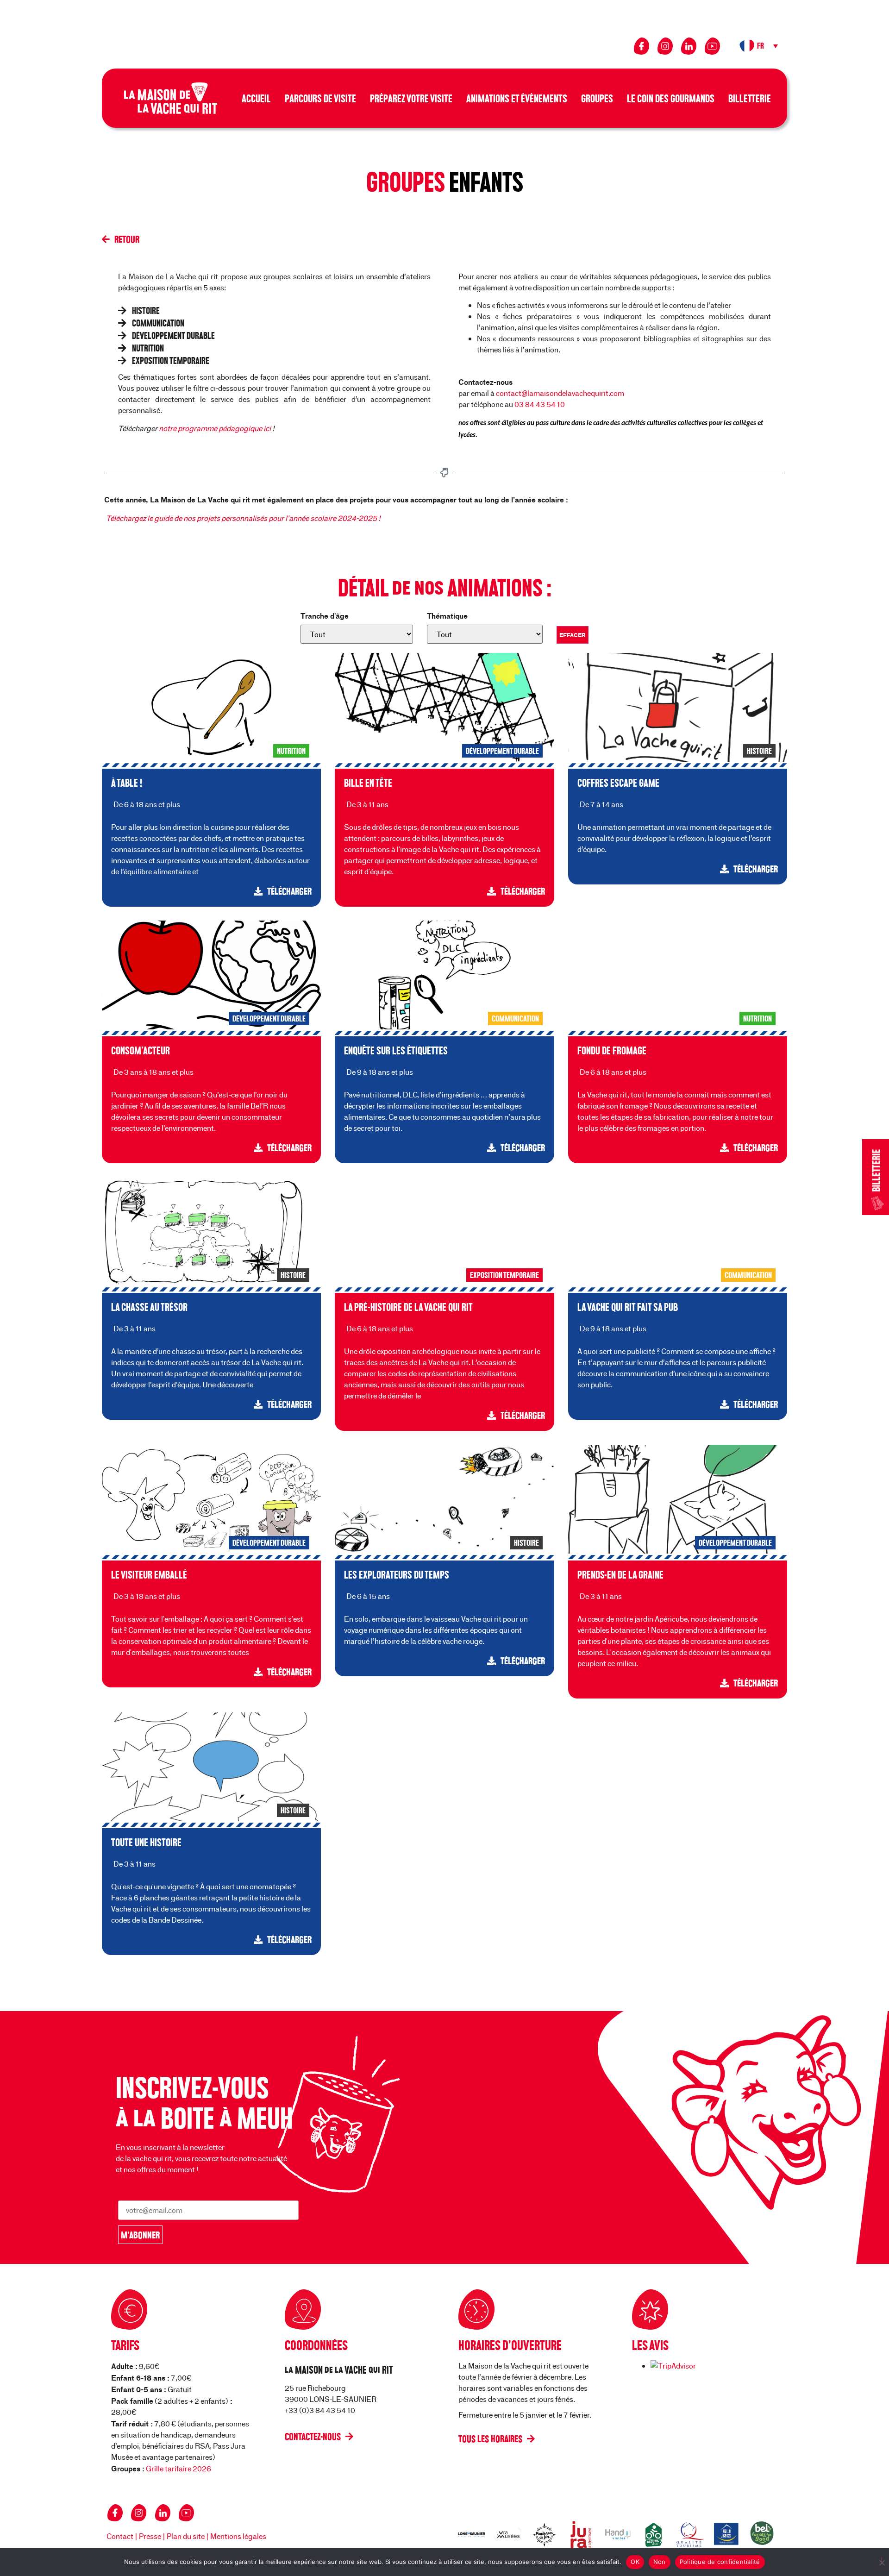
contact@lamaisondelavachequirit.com (560, 393)
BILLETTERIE (876, 1171)
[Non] (882, 2561)
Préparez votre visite (411, 98)
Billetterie (750, 98)
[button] (760, 46)
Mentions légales (238, 2536)
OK (635, 2562)
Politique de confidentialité (720, 2562)
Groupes (597, 98)
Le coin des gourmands (671, 98)
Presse (150, 2536)
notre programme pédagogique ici (216, 428)
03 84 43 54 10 (540, 404)
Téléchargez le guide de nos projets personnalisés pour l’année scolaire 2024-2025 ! (243, 518)
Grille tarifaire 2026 (178, 2468)
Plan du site (186, 2536)
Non (660, 2562)
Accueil (256, 98)
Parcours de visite (320, 98)
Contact (120, 2536)
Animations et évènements (517, 98)
